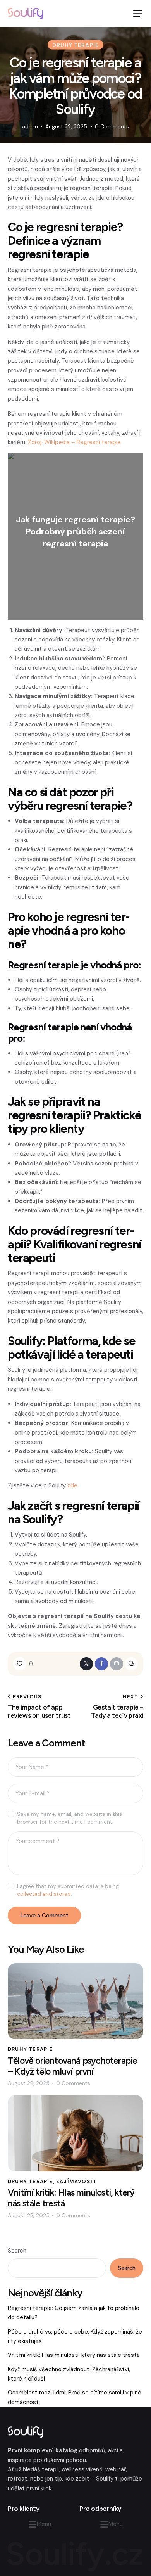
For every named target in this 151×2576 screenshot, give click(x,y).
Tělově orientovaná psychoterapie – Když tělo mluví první (72, 2066)
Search (17, 2251)
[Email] (117, 1664)
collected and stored (44, 1894)
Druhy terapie (75, 45)
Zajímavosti (76, 2181)
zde (72, 1485)
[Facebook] (101, 1664)
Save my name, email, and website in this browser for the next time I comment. (69, 1818)
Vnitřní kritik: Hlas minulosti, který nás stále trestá (71, 2198)
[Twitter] (86, 1664)
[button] (138, 14)
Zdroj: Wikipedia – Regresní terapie (74, 442)
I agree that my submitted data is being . (68, 1890)
